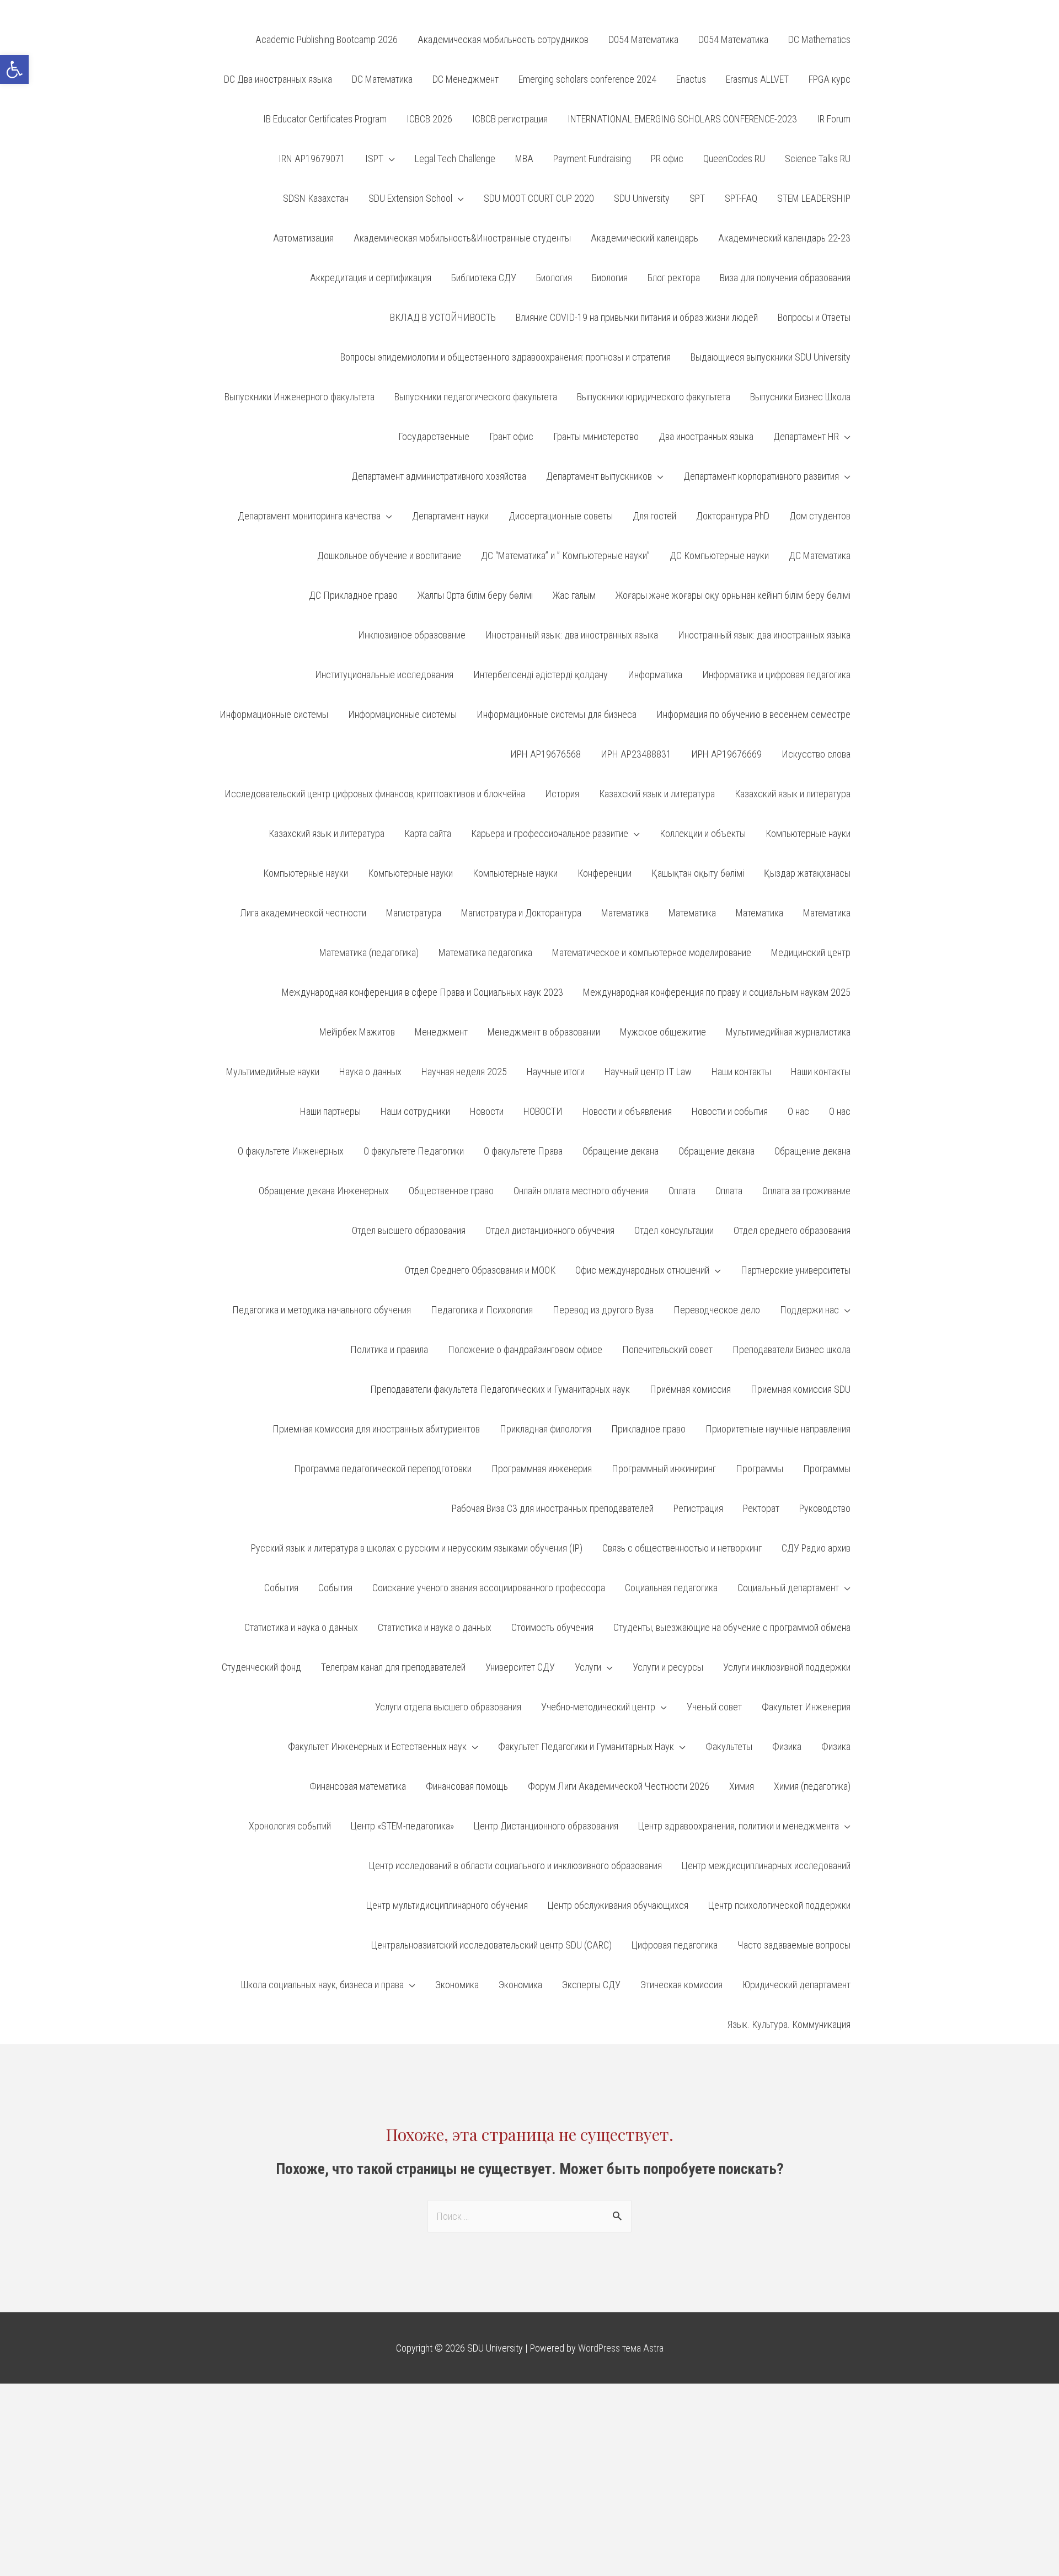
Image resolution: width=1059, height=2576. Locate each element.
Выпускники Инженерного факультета (299, 397)
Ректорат (761, 1508)
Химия (742, 1786)
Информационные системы (274, 714)
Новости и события (730, 1111)
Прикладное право (648, 1429)
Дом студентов (820, 516)
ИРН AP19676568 (545, 754)
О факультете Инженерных (291, 1151)
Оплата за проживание (806, 1191)
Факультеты (729, 1746)
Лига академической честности (303, 913)
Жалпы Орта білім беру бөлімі (475, 595)
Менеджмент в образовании (544, 1032)
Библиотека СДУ (484, 278)
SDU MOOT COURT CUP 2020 (539, 198)
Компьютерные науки (808, 833)
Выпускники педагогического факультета (476, 397)
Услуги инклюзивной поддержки (787, 1667)
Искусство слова (816, 754)
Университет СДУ (520, 1667)
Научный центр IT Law (648, 1072)
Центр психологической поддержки (779, 1905)
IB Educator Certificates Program (325, 119)
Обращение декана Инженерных (324, 1191)
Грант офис (511, 436)
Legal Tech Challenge (455, 159)
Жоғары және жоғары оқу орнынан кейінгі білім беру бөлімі (733, 595)
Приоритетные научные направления (778, 1429)
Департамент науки (450, 516)
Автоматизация (303, 238)
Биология (554, 278)
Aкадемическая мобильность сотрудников (503, 39)
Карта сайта (428, 833)
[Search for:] (529, 2216)
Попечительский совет (667, 1349)
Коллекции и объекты (703, 833)
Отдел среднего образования (792, 1230)
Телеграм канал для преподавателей (393, 1667)
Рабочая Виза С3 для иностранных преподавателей (553, 1508)
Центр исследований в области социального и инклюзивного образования (515, 1866)
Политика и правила (389, 1349)
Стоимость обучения (552, 1627)
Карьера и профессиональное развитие (550, 833)
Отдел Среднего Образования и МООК (480, 1270)
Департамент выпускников (599, 476)
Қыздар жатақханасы (807, 873)
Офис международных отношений (642, 1270)
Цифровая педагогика (675, 1945)
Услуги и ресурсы (668, 1667)
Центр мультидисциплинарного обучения (447, 1905)
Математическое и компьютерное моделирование (652, 952)
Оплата (682, 1191)
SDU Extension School (410, 198)
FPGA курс (830, 79)
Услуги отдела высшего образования (448, 1707)
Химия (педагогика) (812, 1786)
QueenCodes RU (734, 159)
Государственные (434, 436)
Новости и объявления (627, 1111)
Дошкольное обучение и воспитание (389, 556)
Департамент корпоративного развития (761, 476)
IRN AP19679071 (312, 159)
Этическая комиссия (681, 1985)
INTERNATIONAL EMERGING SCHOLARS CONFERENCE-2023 (682, 119)
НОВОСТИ (543, 1111)
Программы (760, 1469)
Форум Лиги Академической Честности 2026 (619, 1786)
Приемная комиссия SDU (801, 1389)
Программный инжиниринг (664, 1469)
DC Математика (382, 79)
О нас (798, 1111)
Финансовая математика (358, 1786)
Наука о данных (370, 1072)
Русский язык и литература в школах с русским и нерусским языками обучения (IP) (417, 1548)
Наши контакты (741, 1072)
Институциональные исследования (384, 675)
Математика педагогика (485, 952)
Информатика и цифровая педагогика (776, 675)
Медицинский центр (811, 952)
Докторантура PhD (733, 516)
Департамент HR (806, 436)
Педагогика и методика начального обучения (322, 1310)
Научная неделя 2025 (464, 1072)
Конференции (605, 873)
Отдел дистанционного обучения (550, 1230)
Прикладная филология (545, 1429)
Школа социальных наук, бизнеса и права (322, 1985)
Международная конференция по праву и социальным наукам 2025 (717, 992)
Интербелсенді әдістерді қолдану (541, 675)
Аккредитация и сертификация (371, 278)
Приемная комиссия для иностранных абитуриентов (376, 1429)
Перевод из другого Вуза (603, 1310)
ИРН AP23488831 (636, 754)
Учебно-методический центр (598, 1707)
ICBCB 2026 (429, 119)
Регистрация (698, 1508)
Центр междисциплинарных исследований (766, 1866)
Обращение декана (621, 1151)
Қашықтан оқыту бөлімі (698, 873)
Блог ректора (674, 278)
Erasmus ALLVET (757, 79)
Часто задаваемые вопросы (794, 1945)
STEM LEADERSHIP (814, 198)
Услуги (588, 1667)
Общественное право (451, 1191)
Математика (625, 913)
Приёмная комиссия (690, 1389)
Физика (787, 1746)
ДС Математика (820, 556)
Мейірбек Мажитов (357, 1032)
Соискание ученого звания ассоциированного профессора (489, 1588)
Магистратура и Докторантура (521, 913)
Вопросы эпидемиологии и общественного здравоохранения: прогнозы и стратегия (506, 357)
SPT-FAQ (741, 198)
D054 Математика (643, 39)
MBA (524, 159)
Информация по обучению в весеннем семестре (753, 714)
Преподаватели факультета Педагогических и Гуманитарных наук (500, 1389)
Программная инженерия (542, 1469)
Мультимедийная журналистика (788, 1032)
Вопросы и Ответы (814, 317)
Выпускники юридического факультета (654, 397)
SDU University (642, 198)
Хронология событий (290, 1826)
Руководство (825, 1508)
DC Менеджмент (466, 79)
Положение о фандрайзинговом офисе (525, 1349)
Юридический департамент (796, 1985)
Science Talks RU (818, 159)
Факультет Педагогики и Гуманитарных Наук (586, 1746)
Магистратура (414, 913)
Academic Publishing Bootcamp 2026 (327, 39)
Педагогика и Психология (482, 1310)
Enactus (691, 79)
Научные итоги (556, 1072)
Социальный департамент (788, 1588)
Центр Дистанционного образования (546, 1826)
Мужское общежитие (663, 1032)
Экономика (457, 1985)
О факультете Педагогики (414, 1151)
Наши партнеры (330, 1111)
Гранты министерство (596, 436)
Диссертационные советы (561, 516)
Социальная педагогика (671, 1588)
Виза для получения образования (785, 278)
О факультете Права (523, 1151)
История (562, 794)
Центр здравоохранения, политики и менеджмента (739, 1826)
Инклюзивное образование (412, 635)
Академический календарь (645, 238)
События (281, 1588)
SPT (697, 198)
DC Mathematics (819, 39)
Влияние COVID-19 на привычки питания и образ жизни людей (637, 317)
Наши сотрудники (415, 1111)
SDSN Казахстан (316, 198)
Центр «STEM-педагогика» (402, 1826)
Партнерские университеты (796, 1270)
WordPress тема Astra (621, 2348)
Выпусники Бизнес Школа (800, 397)
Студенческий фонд (261, 1667)
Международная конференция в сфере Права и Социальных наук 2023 (422, 992)
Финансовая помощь (467, 1786)
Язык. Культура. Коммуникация (789, 2024)
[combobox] (529, 2216)
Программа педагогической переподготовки (383, 1469)
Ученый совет (714, 1707)
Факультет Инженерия (806, 1707)
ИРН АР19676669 (726, 754)
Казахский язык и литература (657, 794)
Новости (487, 1111)
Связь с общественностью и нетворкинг (682, 1548)
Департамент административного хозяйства (439, 476)
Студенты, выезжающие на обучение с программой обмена (732, 1627)
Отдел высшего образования (409, 1230)
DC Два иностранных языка (278, 79)
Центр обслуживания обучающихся (618, 1905)
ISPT (374, 159)
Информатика (655, 675)
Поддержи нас (809, 1310)
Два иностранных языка (706, 436)
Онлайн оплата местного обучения (581, 1191)
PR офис (667, 159)
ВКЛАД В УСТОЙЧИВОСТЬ (443, 317)
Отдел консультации (674, 1230)
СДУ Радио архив (816, 1548)
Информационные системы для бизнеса (557, 714)
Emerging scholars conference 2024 (587, 79)
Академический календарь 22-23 (784, 238)
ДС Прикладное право (353, 595)
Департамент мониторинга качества (309, 516)
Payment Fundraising (592, 159)
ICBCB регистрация (510, 119)
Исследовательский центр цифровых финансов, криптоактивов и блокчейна (375, 794)
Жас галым (574, 595)
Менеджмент (441, 1032)
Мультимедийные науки (273, 1072)
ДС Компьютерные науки (719, 556)
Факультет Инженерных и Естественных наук (377, 1746)
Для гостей (654, 516)
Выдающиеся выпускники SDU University (771, 357)
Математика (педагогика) (369, 952)
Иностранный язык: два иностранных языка (572, 635)
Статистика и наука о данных (301, 1627)
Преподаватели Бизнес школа (791, 1349)
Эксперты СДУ (591, 1985)
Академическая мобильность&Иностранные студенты (462, 238)
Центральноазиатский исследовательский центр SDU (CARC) (491, 1945)
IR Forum (834, 119)
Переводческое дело (717, 1310)
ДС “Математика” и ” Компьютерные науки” (565, 556)
